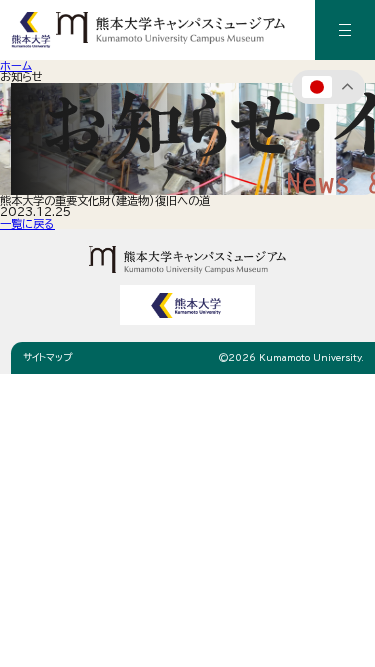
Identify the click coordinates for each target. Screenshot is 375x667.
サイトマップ (47, 357)
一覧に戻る (27, 223)
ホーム (16, 65)
